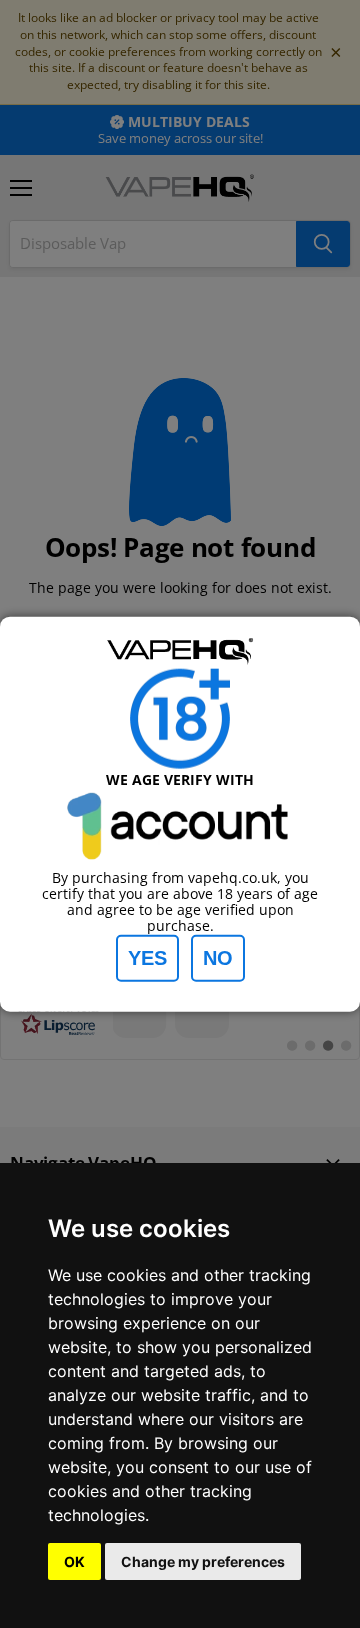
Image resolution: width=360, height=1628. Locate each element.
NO (218, 957)
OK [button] (74, 1561)
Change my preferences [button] (203, 1561)
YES (147, 957)
